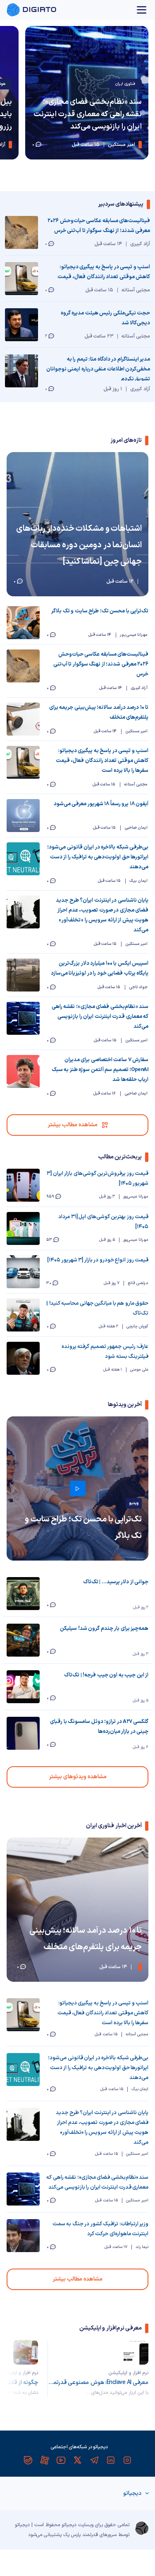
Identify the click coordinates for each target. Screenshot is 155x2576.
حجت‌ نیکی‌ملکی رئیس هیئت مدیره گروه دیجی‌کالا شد (105, 318)
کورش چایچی (137, 1326)
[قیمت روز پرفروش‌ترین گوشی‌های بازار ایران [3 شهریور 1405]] (23, 1185)
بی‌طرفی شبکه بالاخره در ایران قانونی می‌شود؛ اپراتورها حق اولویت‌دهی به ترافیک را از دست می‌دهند (98, 857)
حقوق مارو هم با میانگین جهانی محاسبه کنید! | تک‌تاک (97, 1308)
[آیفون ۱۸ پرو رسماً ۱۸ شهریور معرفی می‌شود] (23, 816)
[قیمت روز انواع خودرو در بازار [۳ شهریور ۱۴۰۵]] (23, 1272)
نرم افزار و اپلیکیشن (129, 2373)
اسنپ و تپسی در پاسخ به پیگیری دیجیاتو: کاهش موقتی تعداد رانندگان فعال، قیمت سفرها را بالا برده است (104, 272)
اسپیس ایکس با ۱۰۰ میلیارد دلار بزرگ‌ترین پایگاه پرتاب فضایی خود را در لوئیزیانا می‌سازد (100, 968)
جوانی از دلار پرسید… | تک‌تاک (116, 1582)
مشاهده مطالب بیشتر (73, 1125)
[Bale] (28, 2460)
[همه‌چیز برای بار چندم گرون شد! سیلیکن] (23, 1640)
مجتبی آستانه (137, 2034)
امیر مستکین (137, 2154)
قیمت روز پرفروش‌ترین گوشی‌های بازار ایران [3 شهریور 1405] (98, 1179)
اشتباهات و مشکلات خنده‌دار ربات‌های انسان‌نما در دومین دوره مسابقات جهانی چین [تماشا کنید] (79, 545)
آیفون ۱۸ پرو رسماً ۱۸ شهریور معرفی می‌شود (101, 804)
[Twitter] (78, 2460)
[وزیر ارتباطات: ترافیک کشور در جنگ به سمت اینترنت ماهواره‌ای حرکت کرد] (23, 2236)
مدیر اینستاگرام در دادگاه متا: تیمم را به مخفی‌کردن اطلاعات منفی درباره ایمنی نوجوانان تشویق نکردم (98, 368)
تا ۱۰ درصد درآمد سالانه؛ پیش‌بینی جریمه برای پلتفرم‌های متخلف (99, 713)
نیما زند (142, 2247)
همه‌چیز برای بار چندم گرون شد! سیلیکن (104, 1629)
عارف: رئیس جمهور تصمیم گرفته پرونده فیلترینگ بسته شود (105, 1352)
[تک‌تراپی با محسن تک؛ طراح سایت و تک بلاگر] (23, 623)
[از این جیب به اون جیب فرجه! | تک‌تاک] (23, 1687)
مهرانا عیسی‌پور (136, 1197)
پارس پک (72, 2535)
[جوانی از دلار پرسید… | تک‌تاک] (23, 1594)
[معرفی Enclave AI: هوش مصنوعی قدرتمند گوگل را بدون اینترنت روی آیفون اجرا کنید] (136, 2352)
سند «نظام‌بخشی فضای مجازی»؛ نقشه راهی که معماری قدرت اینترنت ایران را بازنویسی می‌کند (88, 114)
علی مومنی (139, 1370)
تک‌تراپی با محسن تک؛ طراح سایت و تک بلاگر (100, 611)
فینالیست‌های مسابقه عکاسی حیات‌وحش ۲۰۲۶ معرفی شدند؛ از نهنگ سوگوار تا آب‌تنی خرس (99, 226)
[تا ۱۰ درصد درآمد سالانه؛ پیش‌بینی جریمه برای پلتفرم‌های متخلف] (23, 719)
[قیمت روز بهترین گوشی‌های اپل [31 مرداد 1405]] (23, 1228)
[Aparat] (45, 2460)
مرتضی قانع (138, 1283)
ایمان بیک (140, 2089)
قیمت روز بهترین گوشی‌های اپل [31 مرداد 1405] (103, 1222)
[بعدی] (19, 2369)
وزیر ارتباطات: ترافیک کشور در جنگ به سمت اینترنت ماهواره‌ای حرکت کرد (100, 2229)
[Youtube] (61, 2460)
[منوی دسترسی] (142, 10)
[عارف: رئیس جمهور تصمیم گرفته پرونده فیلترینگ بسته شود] (23, 1358)
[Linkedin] (111, 2460)
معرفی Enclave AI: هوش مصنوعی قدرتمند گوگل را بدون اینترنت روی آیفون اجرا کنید (98, 2383)
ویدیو (134, 1503)
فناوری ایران (125, 84)
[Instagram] (127, 2460)
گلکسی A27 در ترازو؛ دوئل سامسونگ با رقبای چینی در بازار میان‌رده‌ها (99, 1727)
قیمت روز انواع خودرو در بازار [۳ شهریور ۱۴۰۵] (98, 1260)
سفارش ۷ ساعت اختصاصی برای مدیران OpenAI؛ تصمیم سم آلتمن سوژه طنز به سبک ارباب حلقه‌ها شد (100, 1070)
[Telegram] (94, 2460)
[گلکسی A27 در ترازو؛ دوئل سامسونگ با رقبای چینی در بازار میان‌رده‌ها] (23, 1733)
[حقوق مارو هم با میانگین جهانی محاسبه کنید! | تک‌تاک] (23, 1315)
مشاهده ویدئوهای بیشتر (78, 1777)
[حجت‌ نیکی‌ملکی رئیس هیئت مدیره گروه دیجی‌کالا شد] (21, 325)
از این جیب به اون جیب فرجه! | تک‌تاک (106, 1675)
